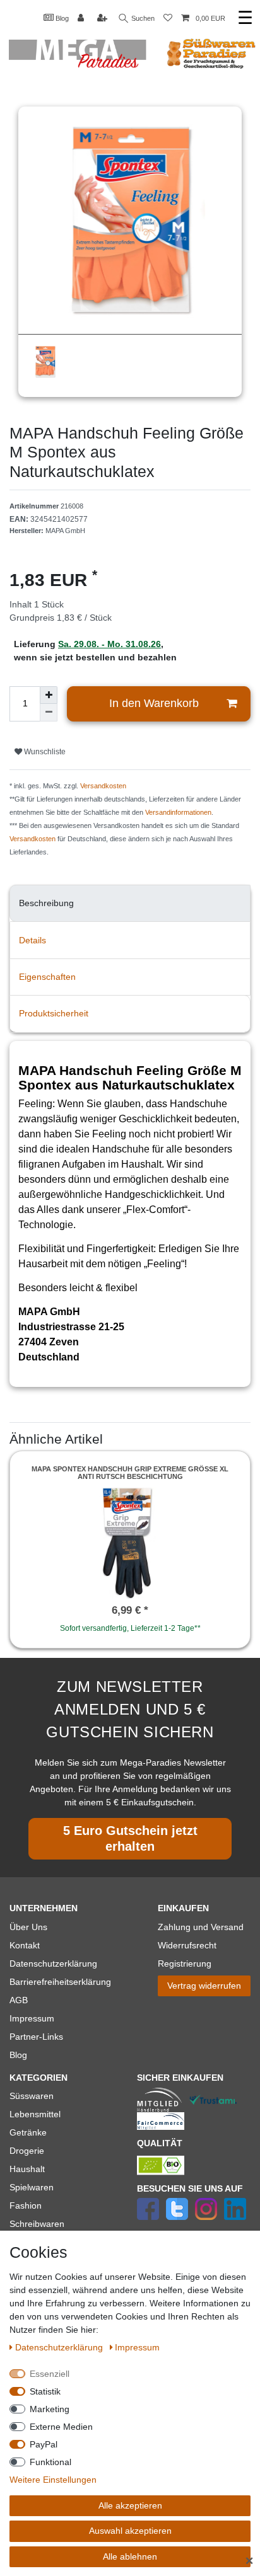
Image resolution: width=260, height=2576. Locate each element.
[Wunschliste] (168, 19)
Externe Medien (61, 2427)
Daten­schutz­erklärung (60, 2347)
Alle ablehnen (130, 2556)
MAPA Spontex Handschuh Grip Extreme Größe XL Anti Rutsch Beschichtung (130, 1473)
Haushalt (27, 2169)
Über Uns (28, 1927)
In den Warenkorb (154, 703)
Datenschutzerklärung (53, 1964)
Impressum (32, 2018)
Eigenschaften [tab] (47, 977)
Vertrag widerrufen (204, 1986)
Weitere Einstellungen (53, 2480)
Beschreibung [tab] (46, 903)
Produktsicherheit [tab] (54, 1013)
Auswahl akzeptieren (130, 2531)
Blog (61, 18)
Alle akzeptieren (130, 2505)
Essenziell (50, 2374)
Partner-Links (36, 2037)
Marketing (50, 2409)
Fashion (26, 2205)
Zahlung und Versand (201, 1927)
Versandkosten (103, 786)
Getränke (28, 2132)
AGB (19, 2000)
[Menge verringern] (49, 713)
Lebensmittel (35, 2114)
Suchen (142, 18)
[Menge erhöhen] (49, 695)
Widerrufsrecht (187, 1945)
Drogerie (27, 2151)
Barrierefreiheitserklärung (60, 1982)
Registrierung (185, 1964)
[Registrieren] (103, 19)
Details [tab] (32, 940)
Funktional (50, 2462)
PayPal (44, 2444)
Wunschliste (44, 752)
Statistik (45, 2391)
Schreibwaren (37, 2224)
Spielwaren (32, 2187)
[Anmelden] (82, 19)
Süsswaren (32, 2096)
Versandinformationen (178, 812)
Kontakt (25, 1945)
